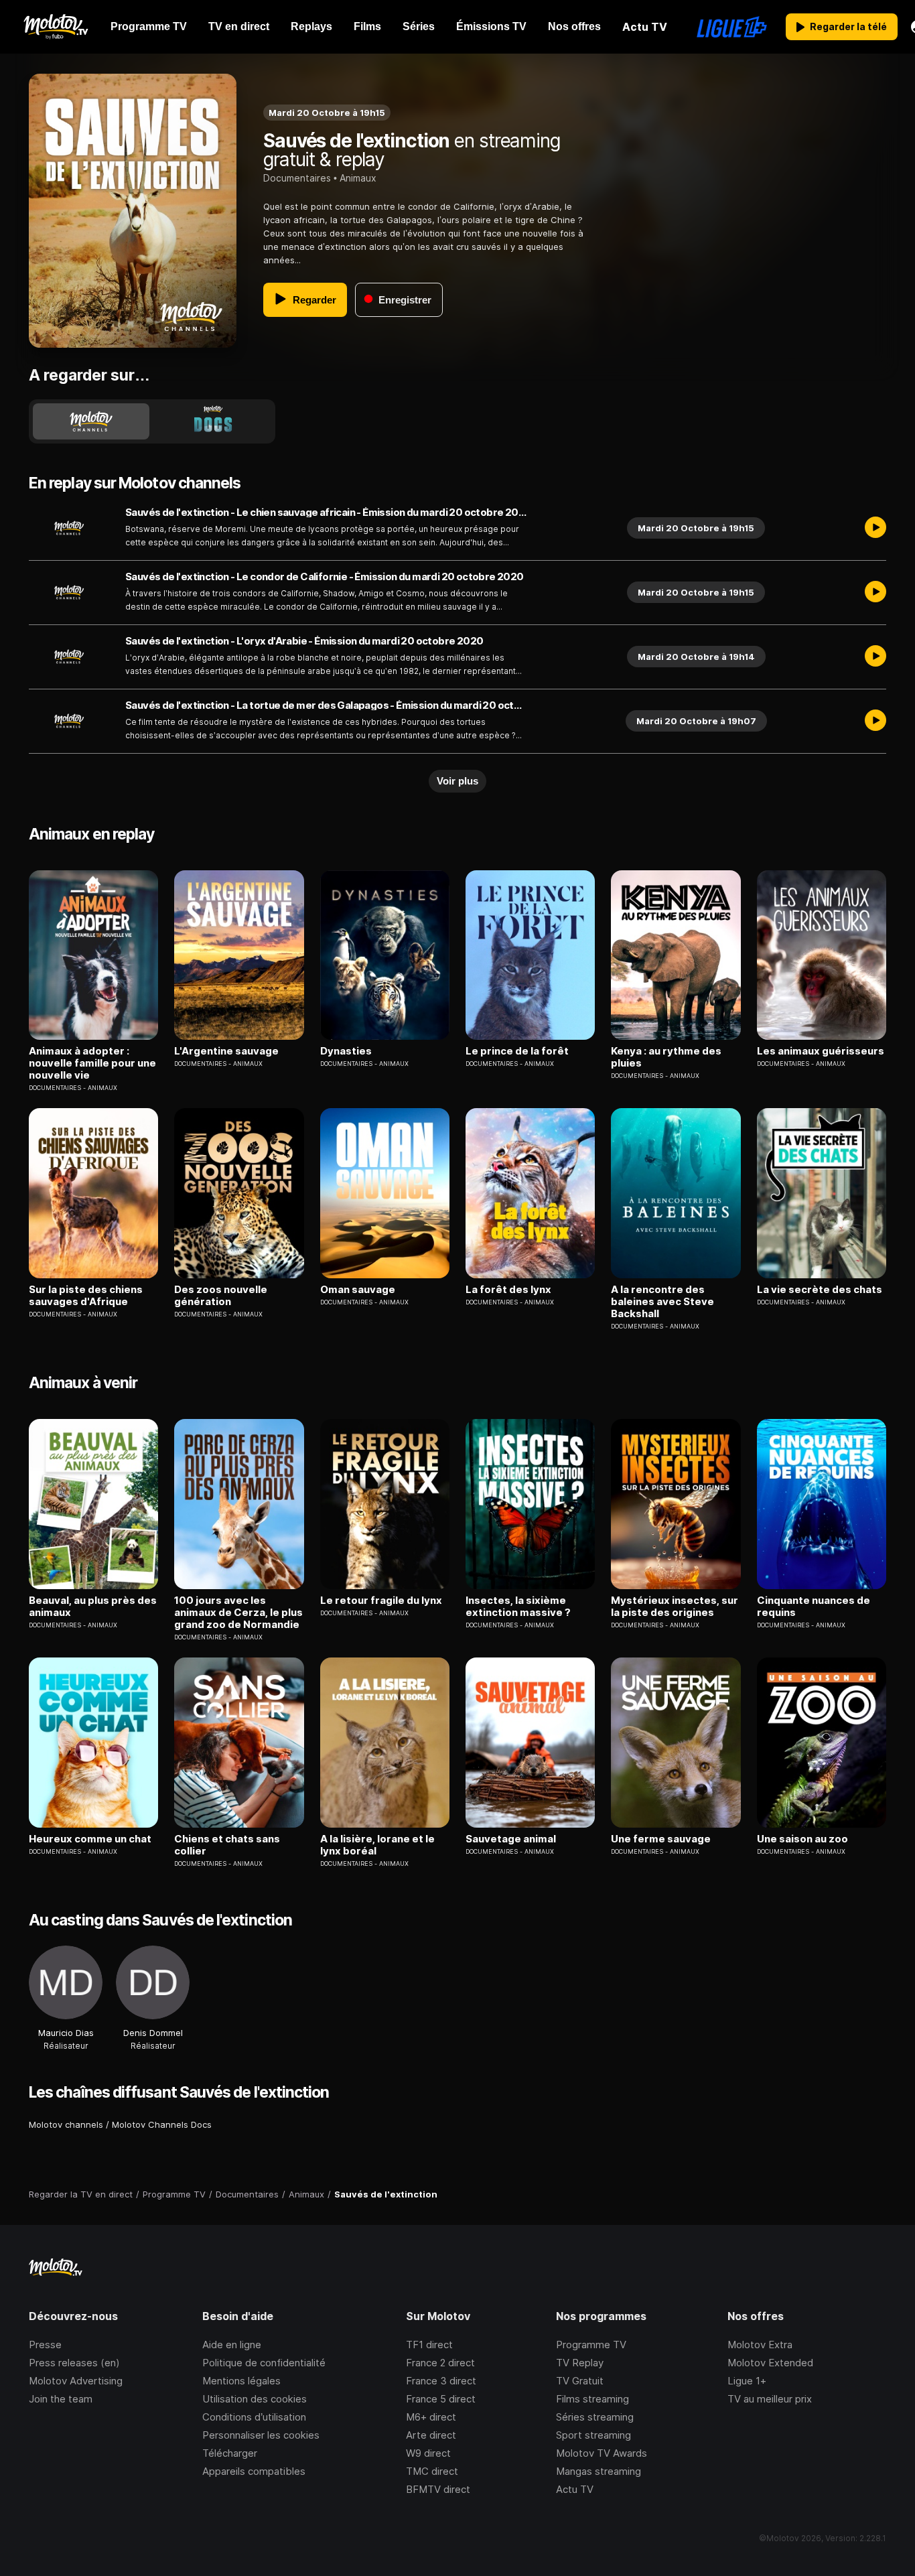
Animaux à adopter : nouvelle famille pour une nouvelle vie (92, 1063)
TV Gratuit (580, 2381)
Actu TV (575, 2489)
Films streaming (592, 2399)
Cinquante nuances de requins (814, 1607)
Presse (45, 2345)
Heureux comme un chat (90, 1839)
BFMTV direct (438, 2489)
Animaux (358, 178)
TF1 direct (429, 2345)
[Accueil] (55, 27)
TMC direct (432, 2471)
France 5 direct (441, 2399)
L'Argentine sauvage (226, 1051)
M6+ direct (431, 2417)
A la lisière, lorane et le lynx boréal (377, 1845)
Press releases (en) (74, 2363)
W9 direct (428, 2453)
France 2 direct (440, 2363)
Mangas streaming (599, 2471)
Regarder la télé (848, 26)
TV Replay (580, 2363)
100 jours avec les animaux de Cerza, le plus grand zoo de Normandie (238, 1613)
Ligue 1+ (747, 2381)
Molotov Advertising (76, 2381)
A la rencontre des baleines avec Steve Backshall (662, 1302)
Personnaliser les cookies (261, 2435)
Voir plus (457, 781)
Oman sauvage (358, 1290)
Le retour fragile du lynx (381, 1601)
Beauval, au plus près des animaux (93, 1607)
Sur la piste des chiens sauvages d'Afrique (86, 1296)
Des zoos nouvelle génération (221, 1296)
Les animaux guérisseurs (821, 1051)
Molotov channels (66, 2124)
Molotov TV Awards (602, 2453)
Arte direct (431, 2435)
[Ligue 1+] (732, 27)
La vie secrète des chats (820, 1290)
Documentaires (297, 178)
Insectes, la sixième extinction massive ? (518, 1607)
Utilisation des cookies (255, 2399)
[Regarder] (875, 528)
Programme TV (591, 2345)
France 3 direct (441, 2381)
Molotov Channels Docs (162, 2124)
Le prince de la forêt (517, 1051)
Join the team (61, 2399)
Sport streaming (593, 2435)
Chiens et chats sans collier (227, 1845)
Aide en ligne (232, 2345)
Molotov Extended (770, 2363)
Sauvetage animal (511, 1839)
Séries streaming (595, 2417)
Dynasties (346, 1051)
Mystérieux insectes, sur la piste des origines (675, 1607)
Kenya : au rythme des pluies (666, 1057)
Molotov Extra (760, 2345)
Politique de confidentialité (264, 2363)
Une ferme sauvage (661, 1839)
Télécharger (230, 2453)
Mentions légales (241, 2381)
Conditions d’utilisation (254, 2417)
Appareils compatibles (254, 2471)
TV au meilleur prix (770, 2399)
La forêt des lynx (508, 1290)
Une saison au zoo (802, 1839)
